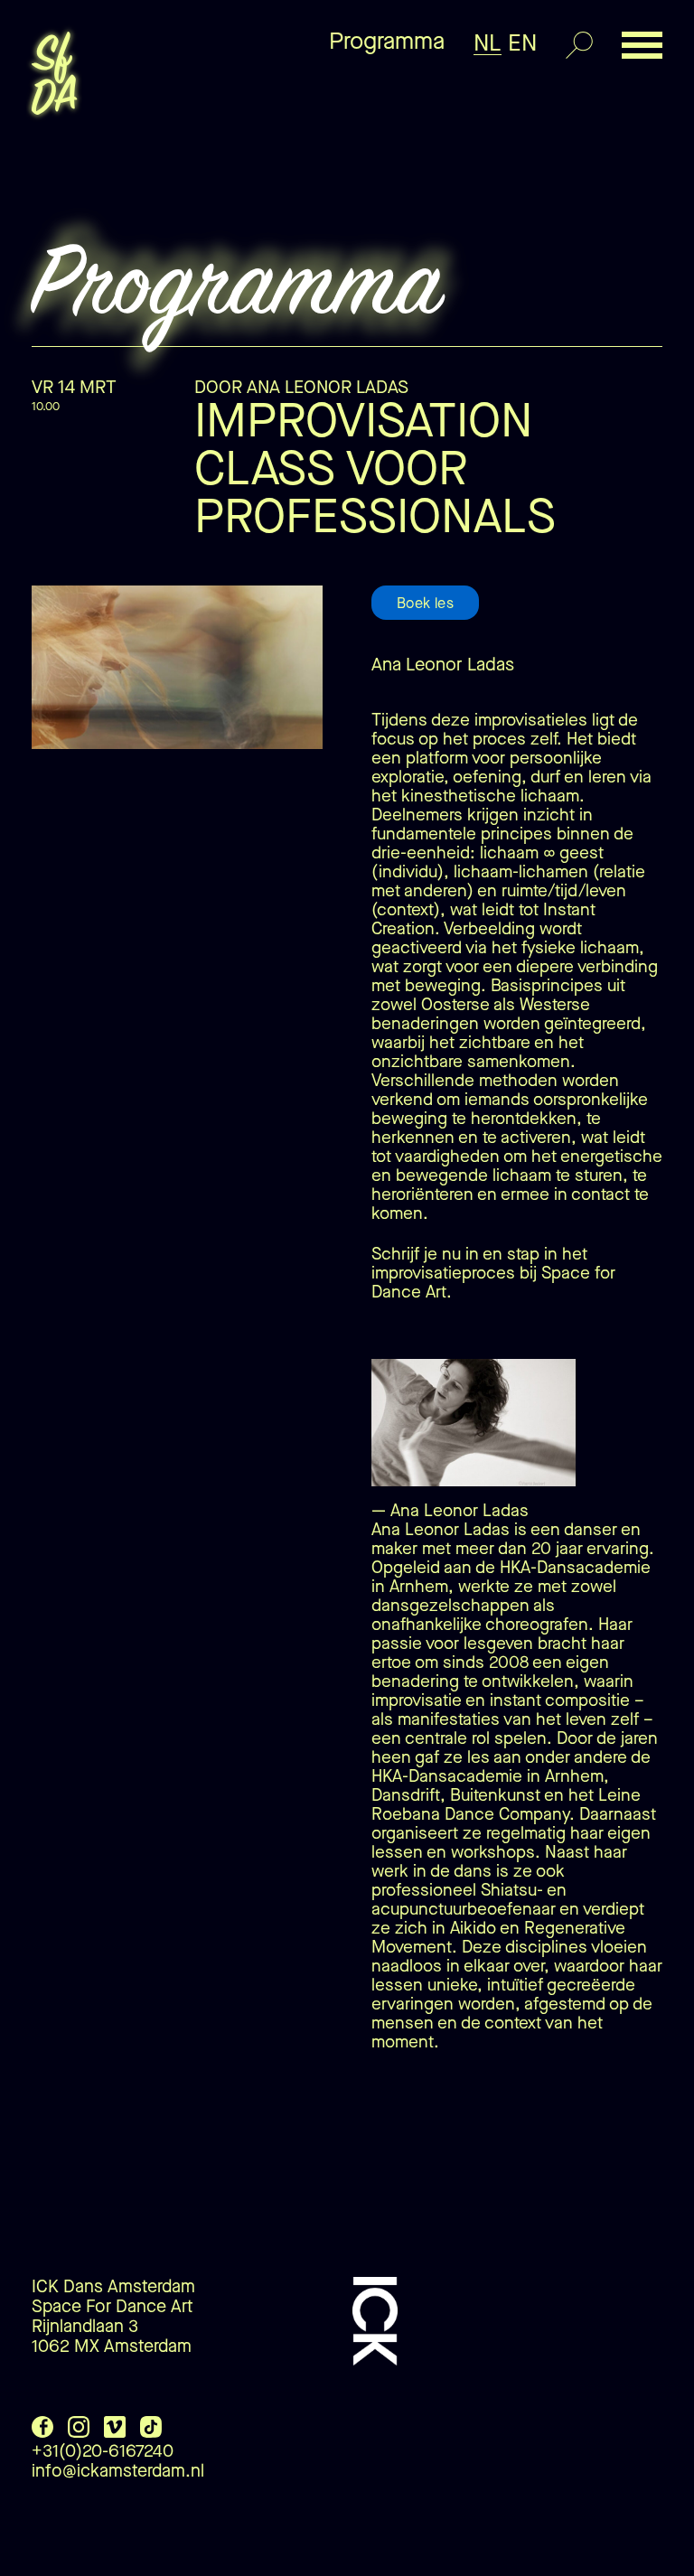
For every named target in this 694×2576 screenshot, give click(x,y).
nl (488, 43)
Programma (387, 41)
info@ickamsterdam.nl (118, 2471)
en (522, 43)
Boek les (425, 603)
